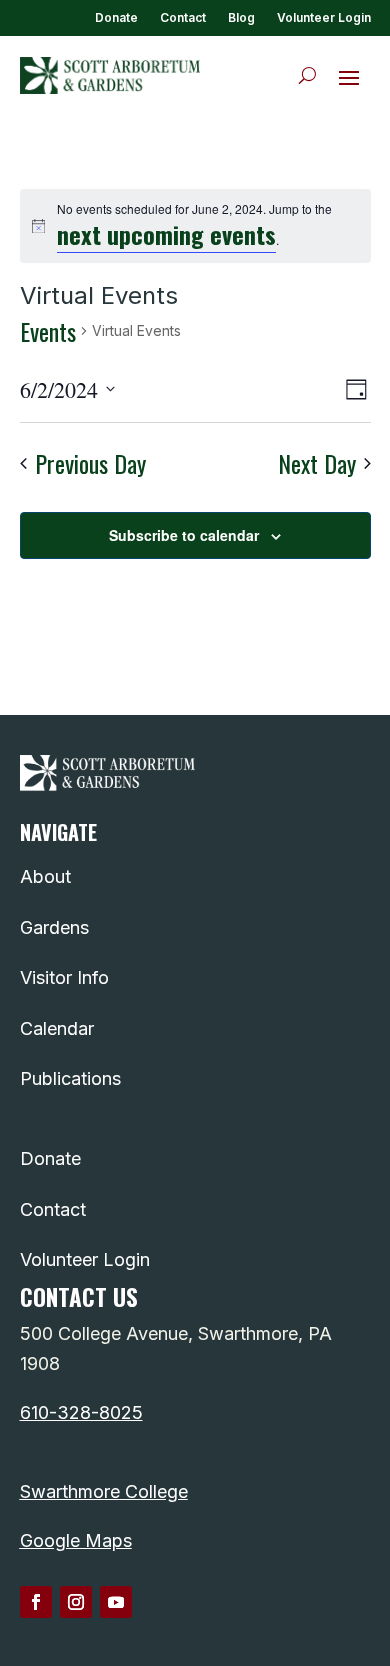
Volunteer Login (324, 18)
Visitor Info (64, 977)
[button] (349, 76)
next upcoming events (166, 234)
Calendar (57, 1028)
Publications (70, 1078)
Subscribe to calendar (184, 535)
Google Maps (76, 1540)
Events (48, 331)
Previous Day (90, 463)
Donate (116, 18)
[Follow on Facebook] (36, 1602)
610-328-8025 (81, 1412)
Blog (241, 18)
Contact (183, 18)
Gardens (54, 927)
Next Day (317, 463)
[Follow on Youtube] (116, 1602)
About (45, 876)
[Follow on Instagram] (76, 1602)
